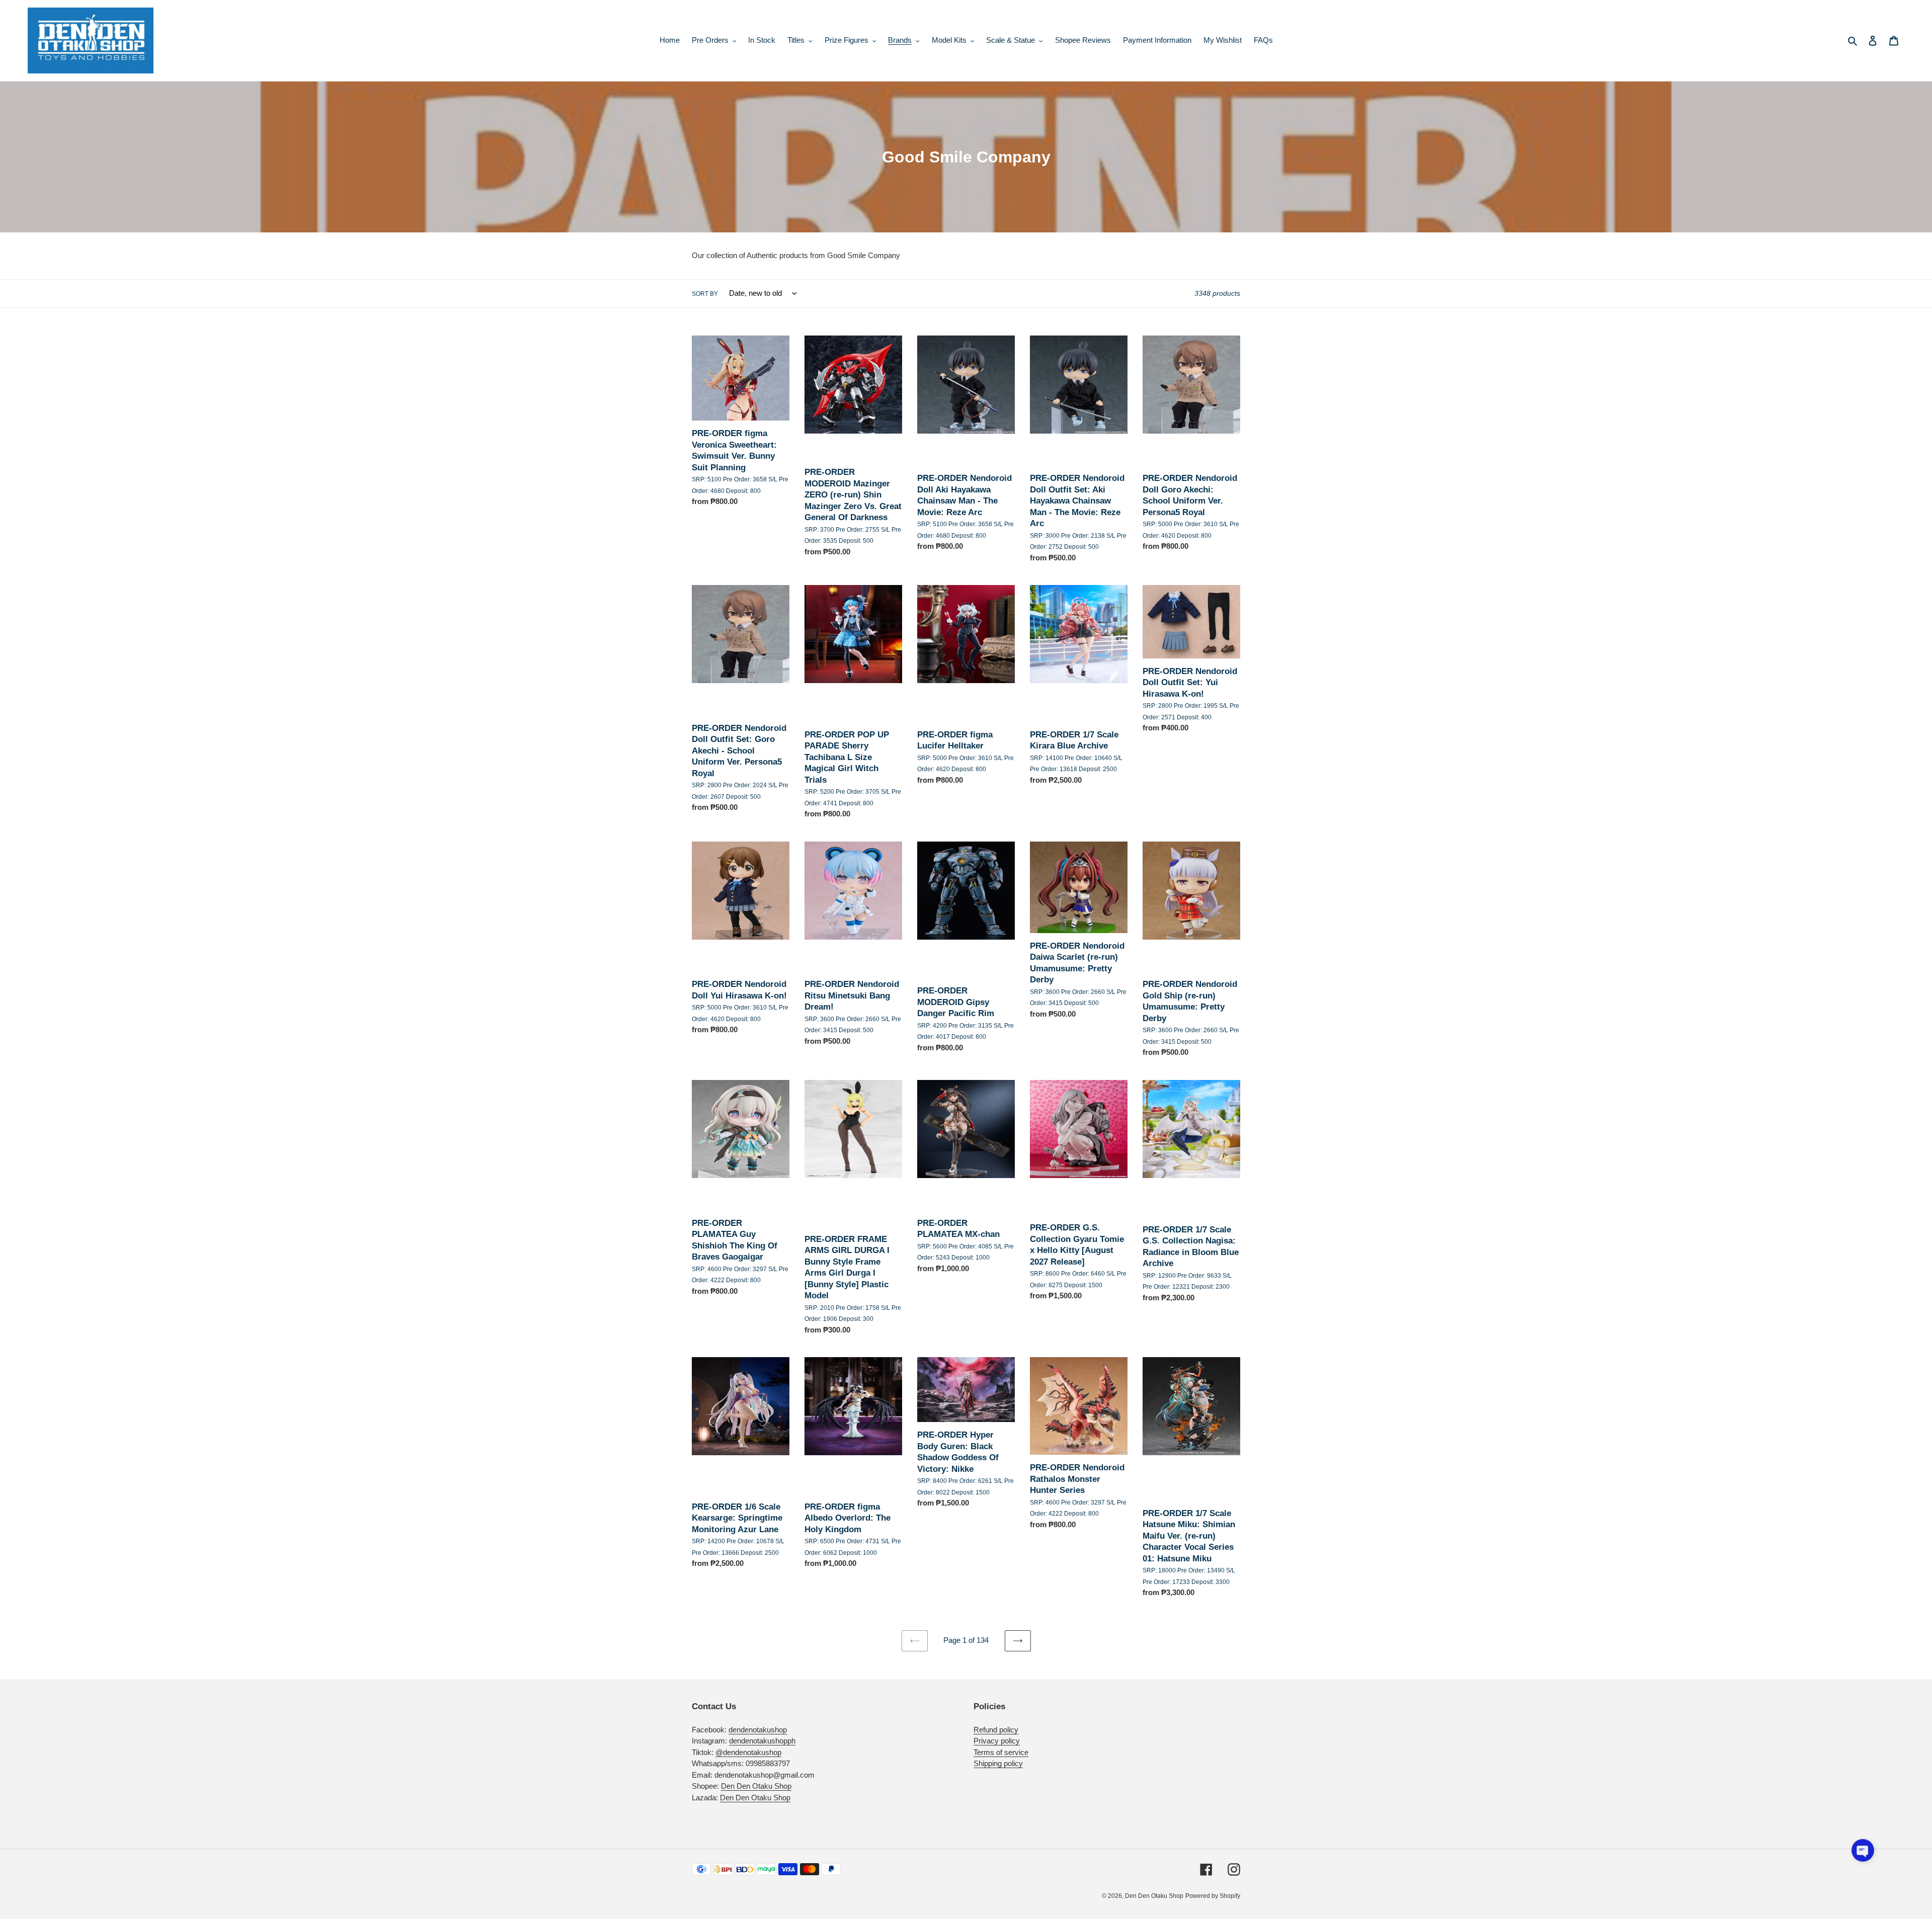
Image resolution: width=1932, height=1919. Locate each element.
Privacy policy (997, 1741)
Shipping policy (998, 1763)
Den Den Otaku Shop (756, 1786)
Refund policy (996, 1730)
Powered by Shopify (1213, 1896)
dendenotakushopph (762, 1741)
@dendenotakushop (748, 1752)
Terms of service (1001, 1752)
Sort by (705, 294)
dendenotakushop (758, 1730)
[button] (1863, 1850)
